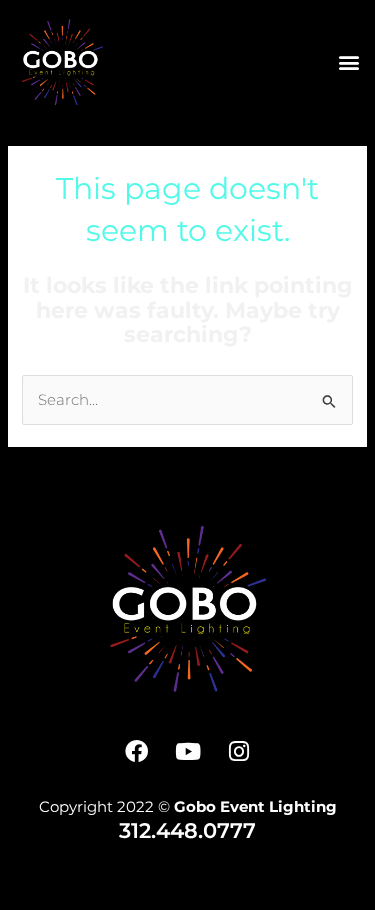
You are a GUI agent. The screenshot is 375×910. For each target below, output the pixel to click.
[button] (348, 61)
